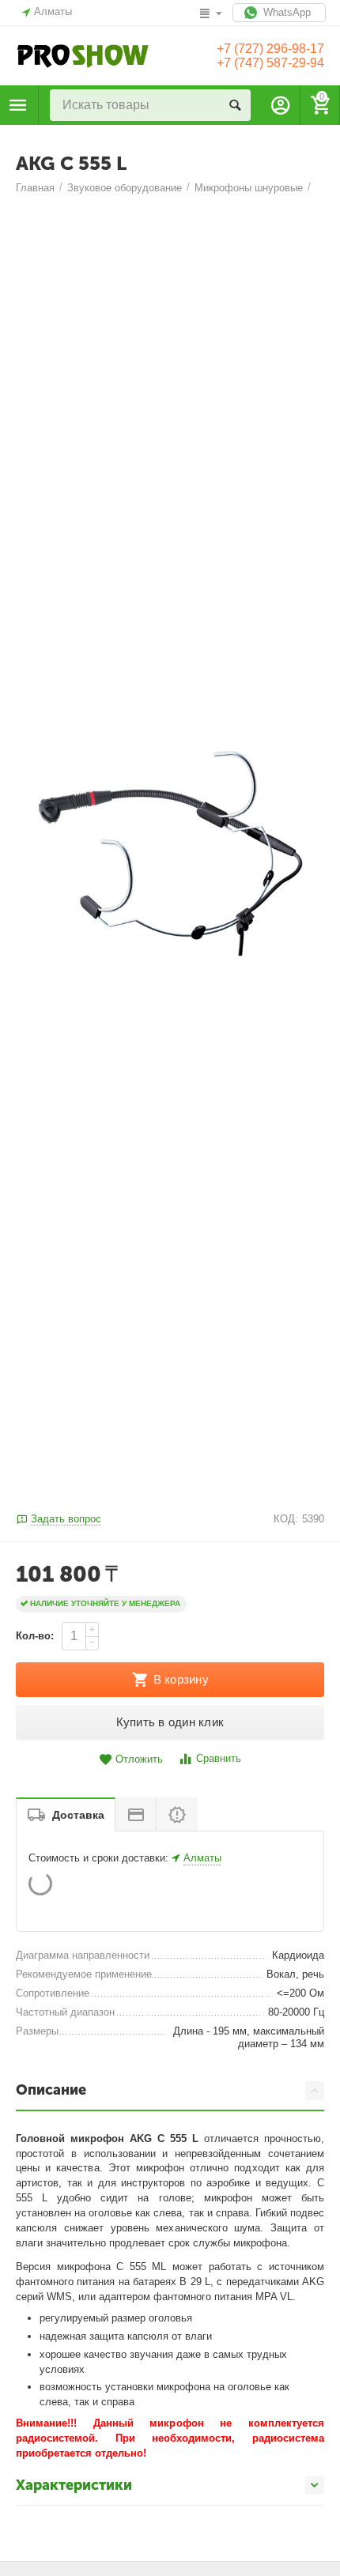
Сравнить (219, 1758)
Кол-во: (35, 1636)
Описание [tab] (51, 2090)
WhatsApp (285, 12)
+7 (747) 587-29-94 (270, 63)
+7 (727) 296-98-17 (270, 49)
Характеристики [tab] (74, 2485)
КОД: (286, 1519)
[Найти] (235, 105)
